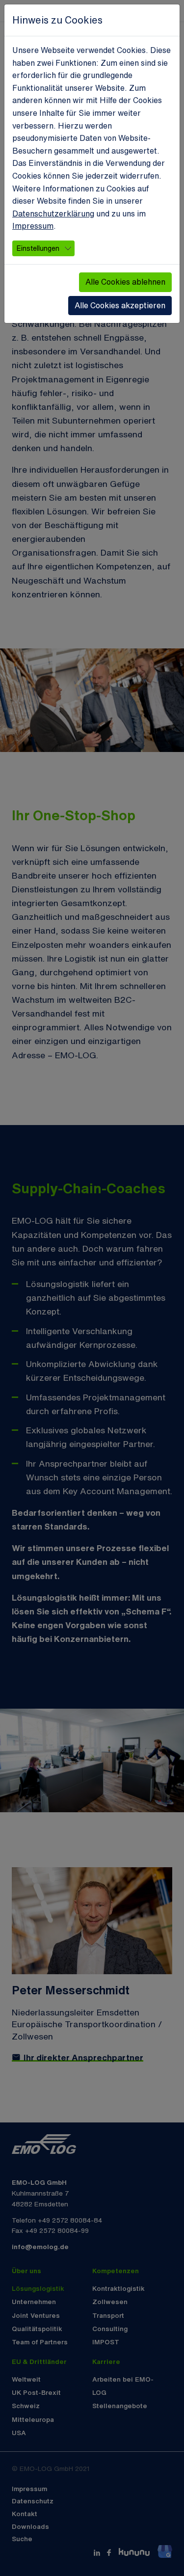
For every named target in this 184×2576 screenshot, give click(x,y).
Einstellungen (38, 248)
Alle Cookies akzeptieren (120, 305)
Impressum (33, 226)
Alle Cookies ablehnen (125, 282)
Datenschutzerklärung (53, 214)
